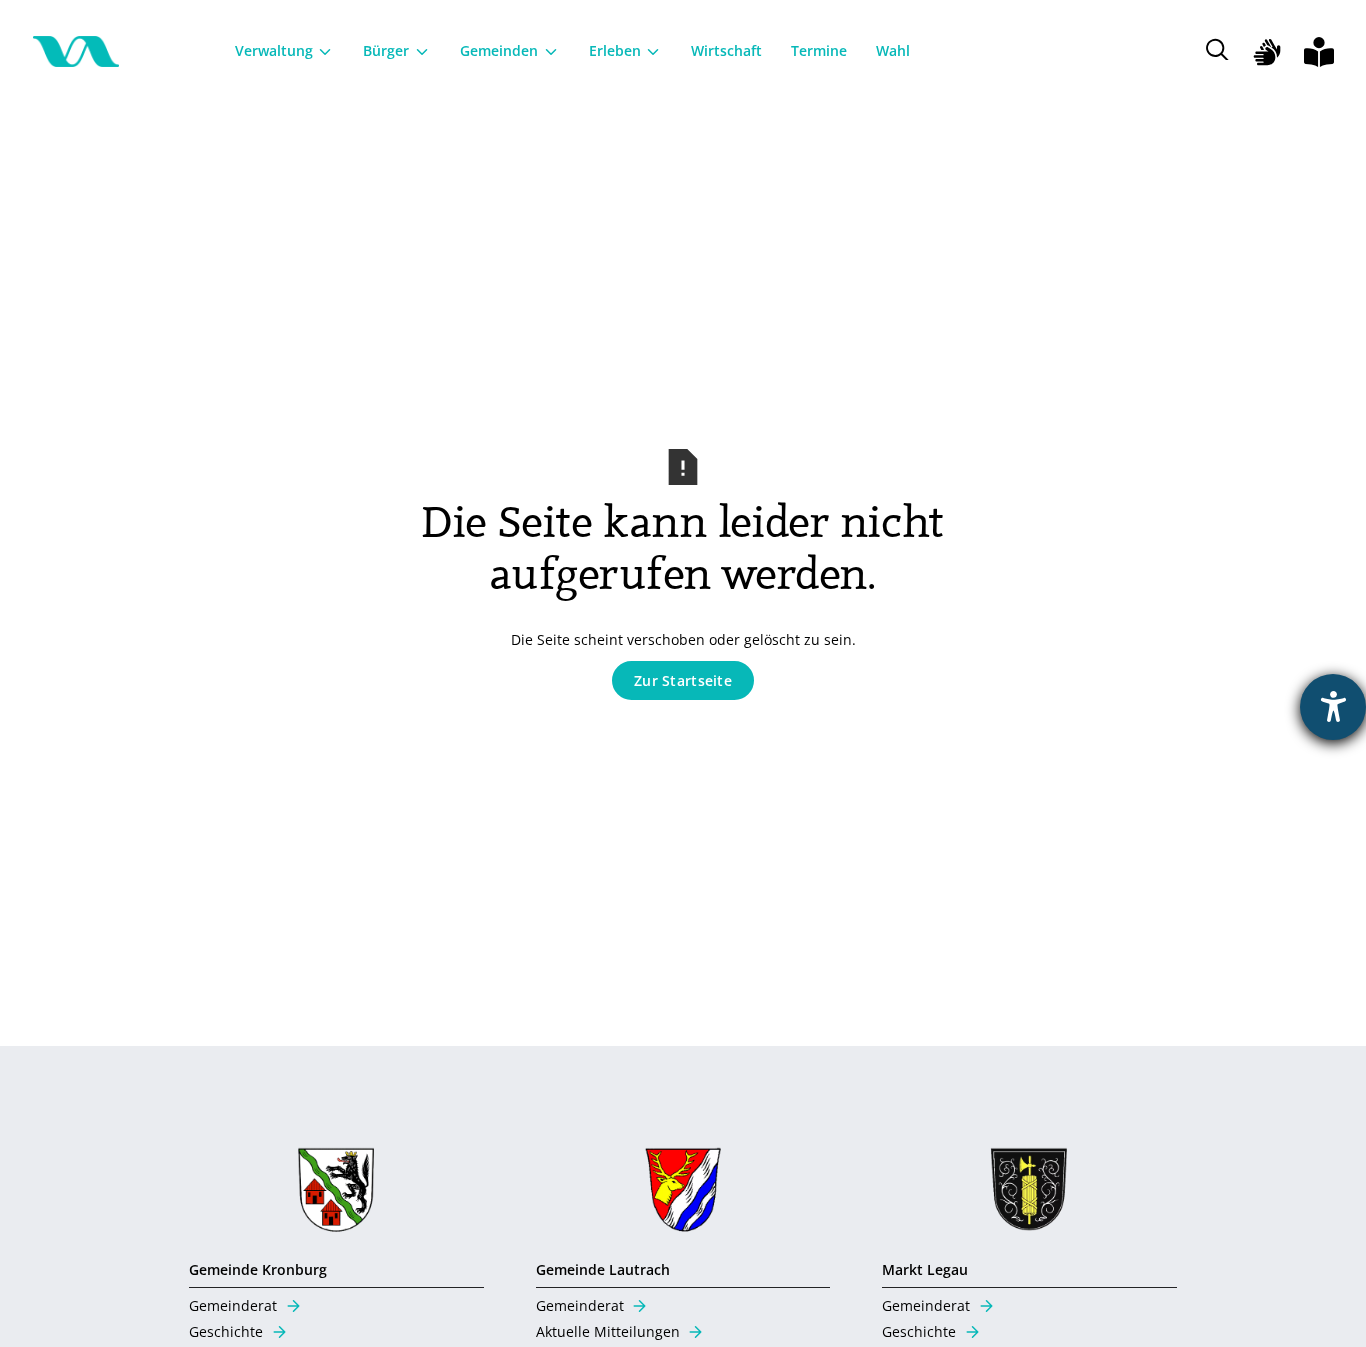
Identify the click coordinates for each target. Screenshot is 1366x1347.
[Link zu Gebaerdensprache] (1267, 52)
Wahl (893, 50)
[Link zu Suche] (1224, 51)
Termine (819, 50)
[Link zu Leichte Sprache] (1319, 52)
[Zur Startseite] (76, 52)
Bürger (386, 50)
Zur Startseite (683, 680)
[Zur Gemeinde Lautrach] (683, 1194)
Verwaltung (274, 50)
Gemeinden (499, 50)
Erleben (615, 50)
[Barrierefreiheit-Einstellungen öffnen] (1333, 707)
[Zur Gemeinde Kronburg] (336, 1194)
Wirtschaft (726, 50)
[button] (284, 51)
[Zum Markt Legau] (1029, 1194)
